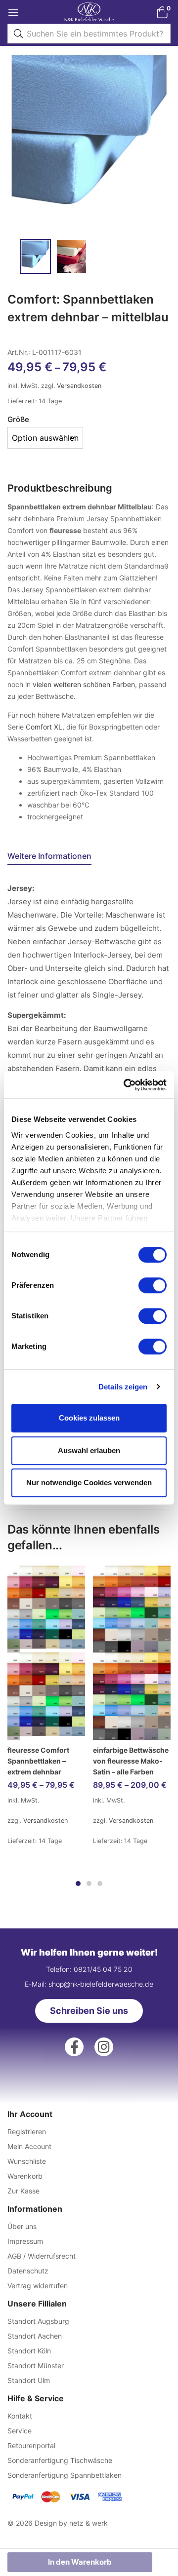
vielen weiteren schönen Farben (84, 684)
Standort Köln (29, 2351)
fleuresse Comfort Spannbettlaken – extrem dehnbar (38, 1761)
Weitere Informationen (49, 856)
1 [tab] (78, 1884)
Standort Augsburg (38, 2321)
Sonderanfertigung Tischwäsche (60, 2460)
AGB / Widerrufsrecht (42, 2256)
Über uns (22, 2226)
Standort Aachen (35, 2336)
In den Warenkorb (80, 2562)
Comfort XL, (45, 727)
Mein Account (29, 2146)
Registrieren (27, 2132)
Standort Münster (36, 2365)
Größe (18, 419)
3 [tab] (100, 1884)
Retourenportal (31, 2445)
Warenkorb (25, 2176)
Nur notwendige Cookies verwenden (89, 1482)
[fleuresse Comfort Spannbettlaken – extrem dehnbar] (46, 1653)
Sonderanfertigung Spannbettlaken (65, 2475)
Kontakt (20, 2416)
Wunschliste (27, 2161)
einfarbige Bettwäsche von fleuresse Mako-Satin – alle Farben (131, 1761)
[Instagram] (104, 2047)
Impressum (25, 2241)
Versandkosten (79, 386)
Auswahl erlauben (89, 1450)
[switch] (153, 1285)
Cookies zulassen (89, 1418)
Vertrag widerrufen (38, 2286)
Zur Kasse (23, 2191)
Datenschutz (28, 2271)
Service (20, 2431)
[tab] (53, 857)
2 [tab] (89, 1884)
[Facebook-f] (74, 2047)
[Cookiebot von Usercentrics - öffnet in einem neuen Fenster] (126, 1085)
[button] (162, 12)
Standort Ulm (29, 2380)
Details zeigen (123, 1387)
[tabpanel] (46, 1712)
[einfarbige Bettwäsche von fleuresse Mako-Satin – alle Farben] (132, 1653)
